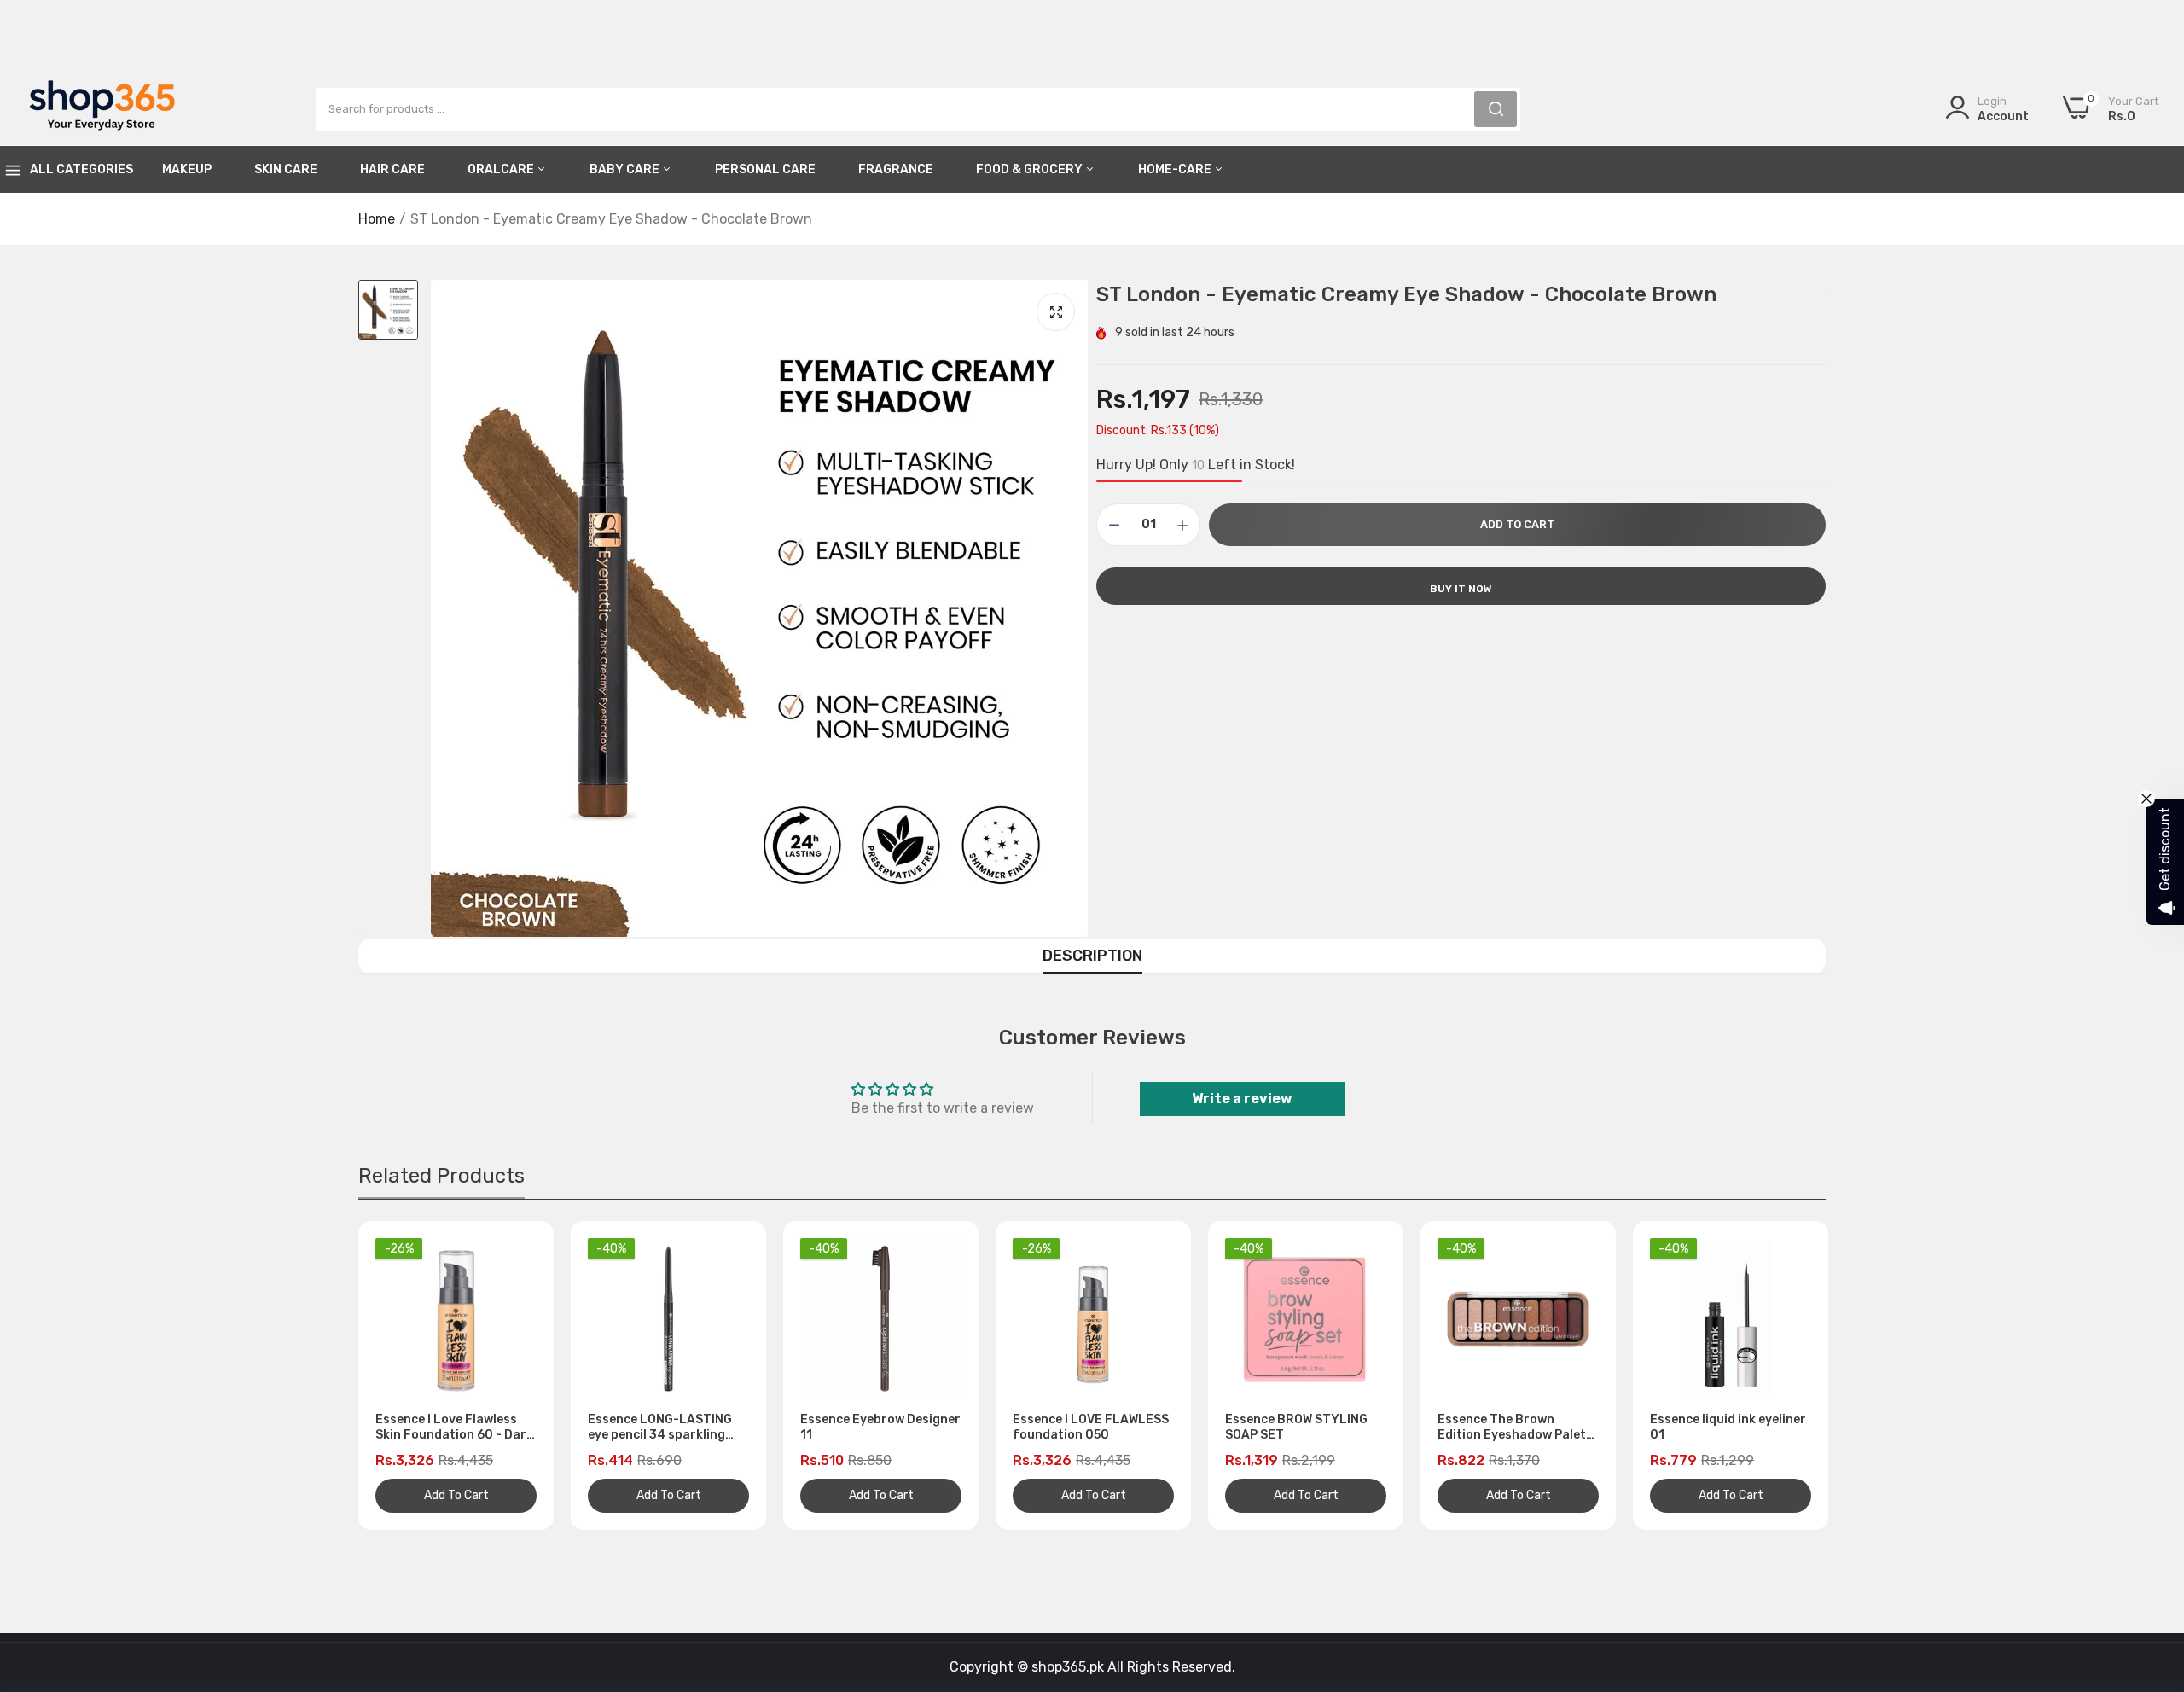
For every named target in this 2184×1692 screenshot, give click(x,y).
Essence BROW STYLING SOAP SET (1296, 1427)
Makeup (187, 169)
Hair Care (392, 169)
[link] (2150, 1568)
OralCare (502, 169)
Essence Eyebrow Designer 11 (880, 1427)
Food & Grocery (1031, 169)
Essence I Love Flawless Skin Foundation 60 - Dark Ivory (454, 1427)
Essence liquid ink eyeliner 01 (1728, 1427)
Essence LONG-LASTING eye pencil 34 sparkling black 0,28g (660, 1427)
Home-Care (1176, 169)
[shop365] (102, 108)
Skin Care (286, 169)
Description (1092, 956)
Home (377, 219)
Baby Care (626, 169)
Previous (401, 1375)
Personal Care (765, 169)
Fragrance (896, 169)
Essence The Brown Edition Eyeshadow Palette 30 (1518, 1427)
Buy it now (1461, 589)
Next (1783, 1375)
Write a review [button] (1242, 1099)
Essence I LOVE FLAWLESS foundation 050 (1091, 1427)
